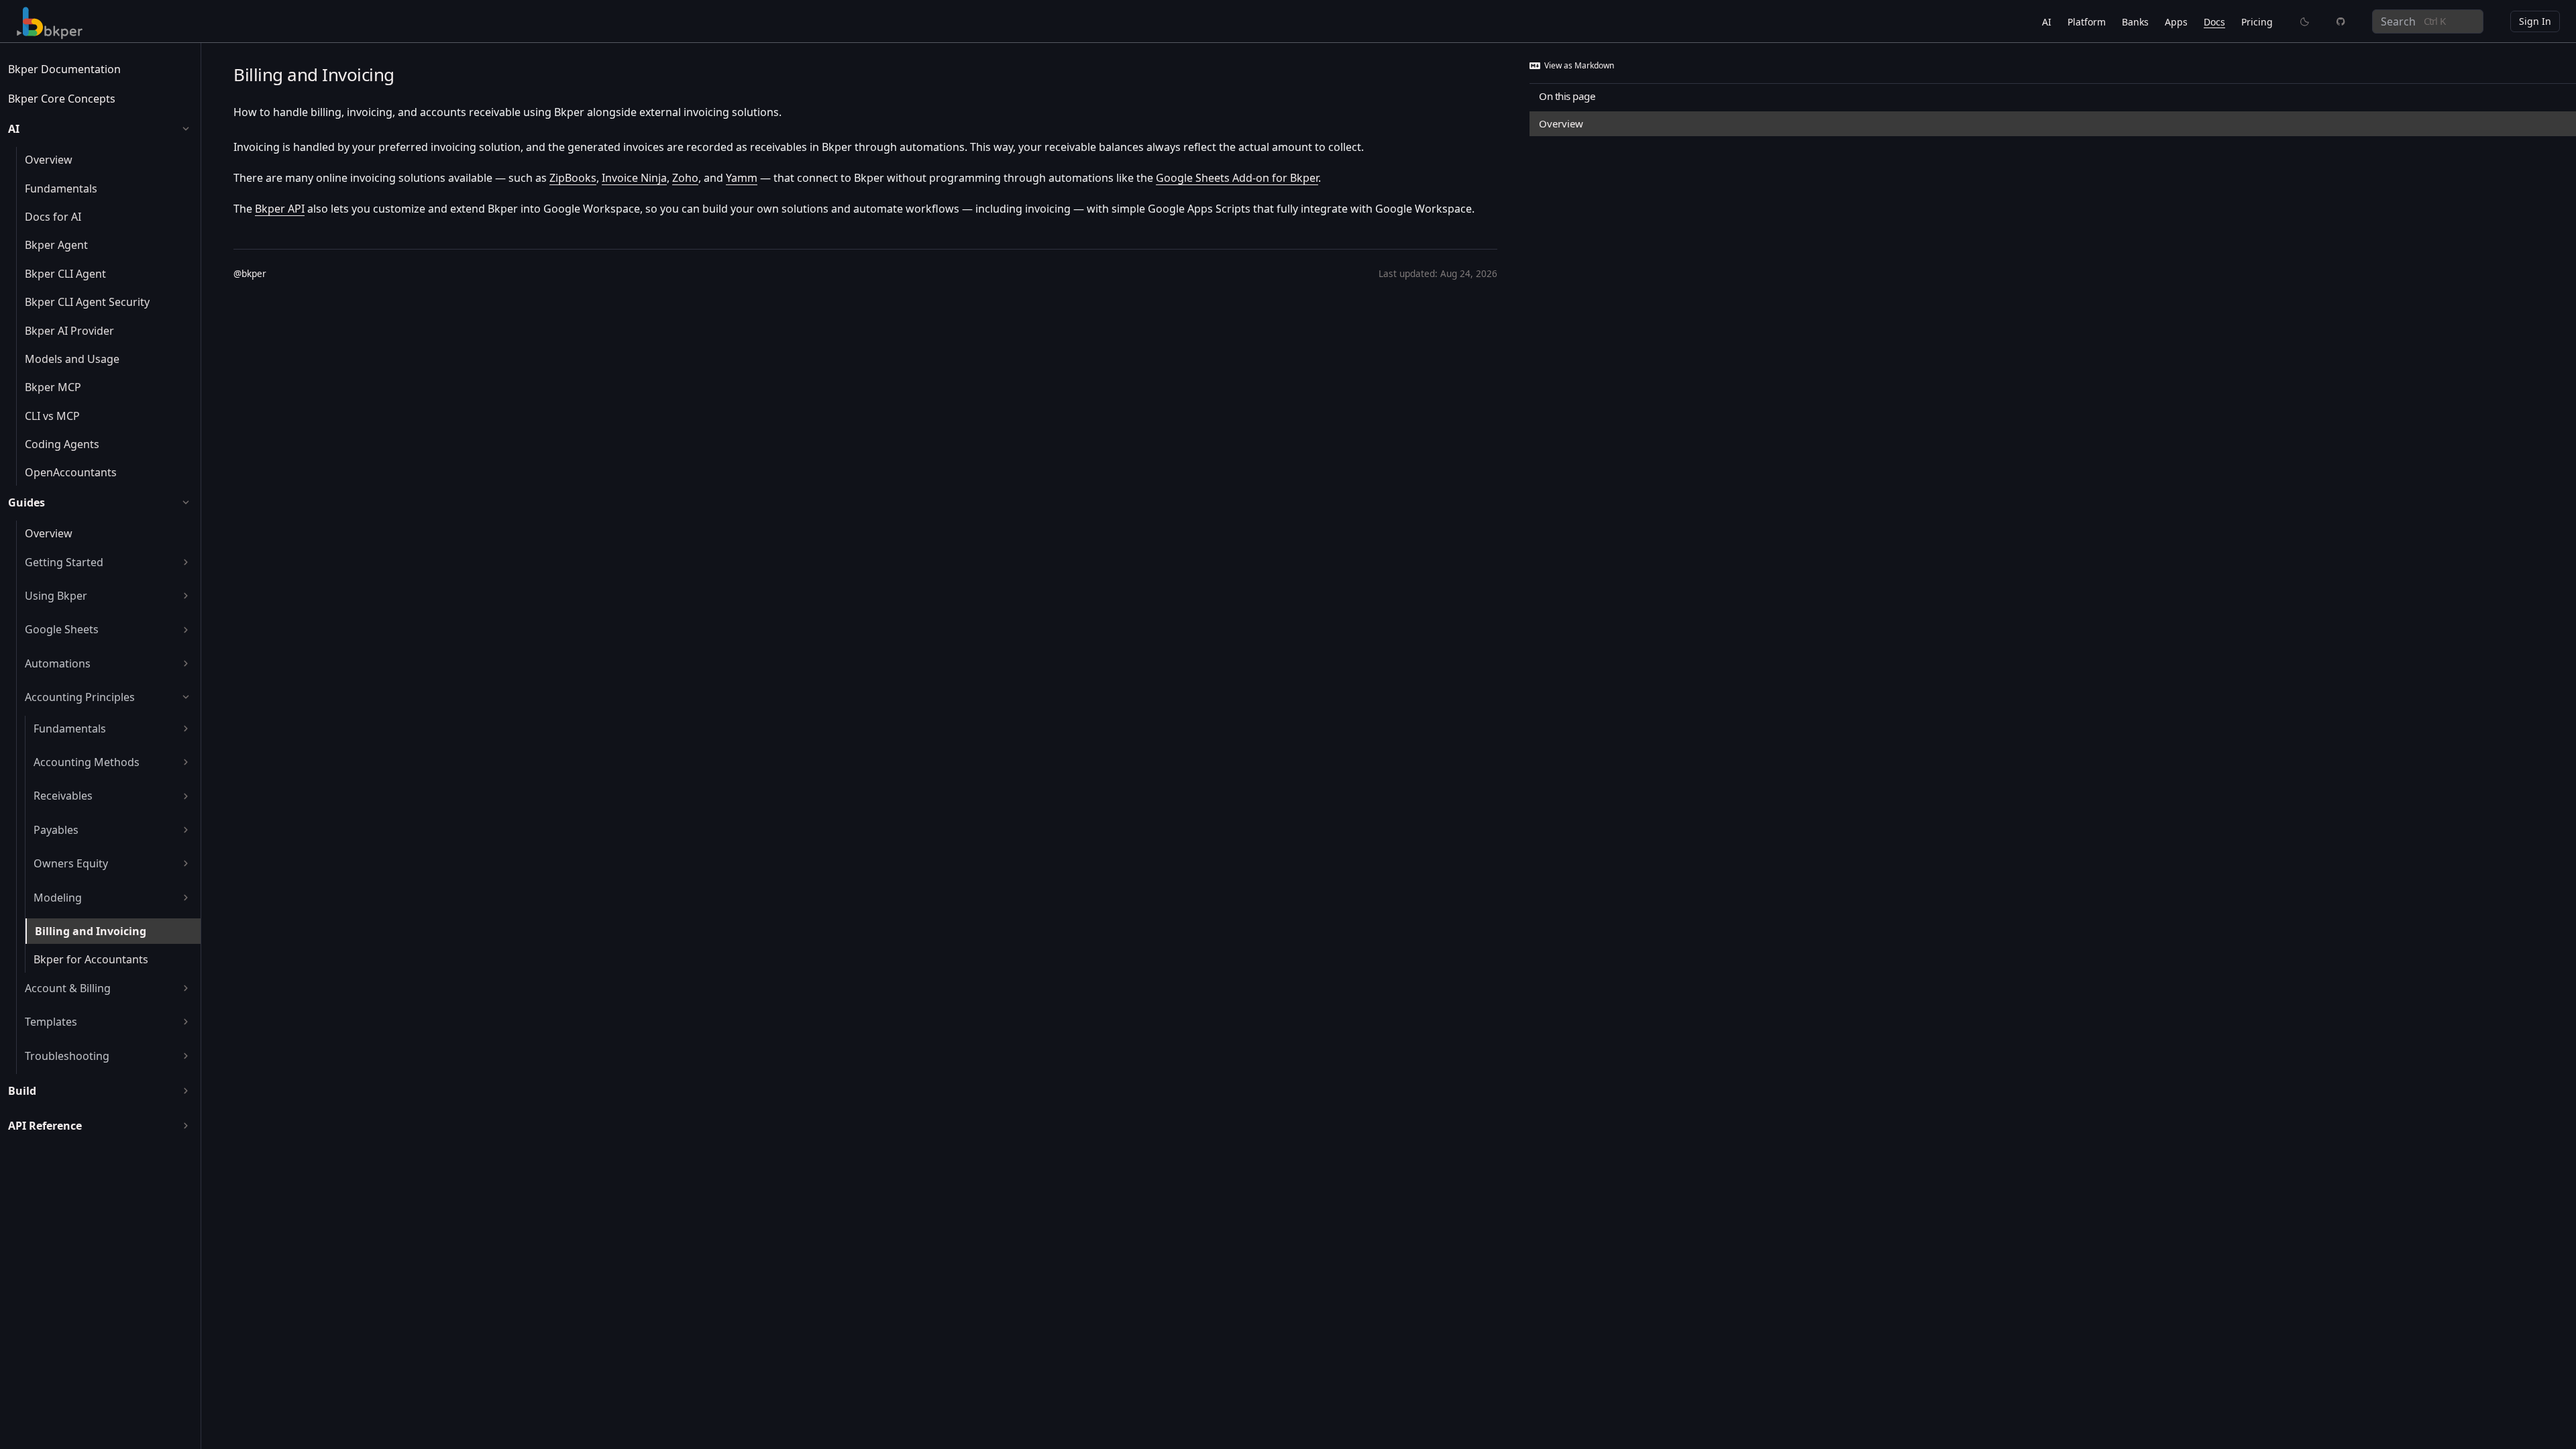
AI (2047, 22)
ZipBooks (573, 178)
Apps (2176, 22)
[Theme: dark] (2305, 21)
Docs (2214, 22)
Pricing (2257, 22)
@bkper (250, 273)
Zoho (685, 178)
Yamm (742, 178)
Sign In (2535, 21)
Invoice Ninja (634, 178)
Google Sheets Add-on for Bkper (1237, 178)
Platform (2087, 22)
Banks (2135, 22)
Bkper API (280, 209)
